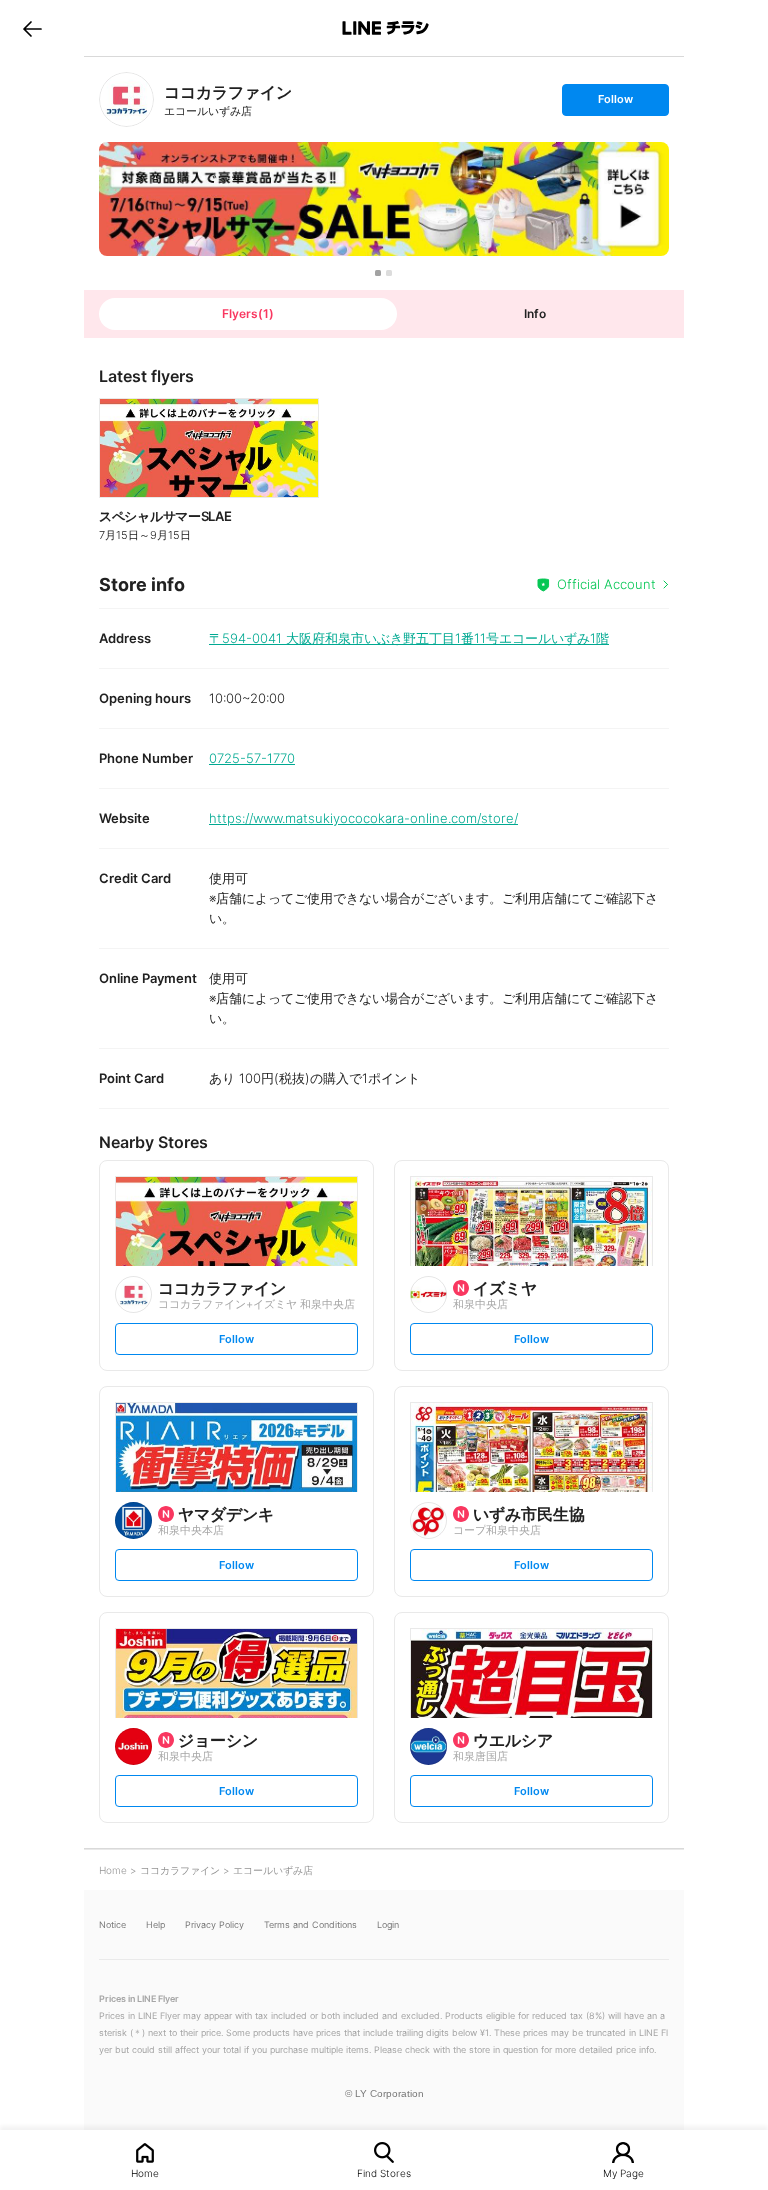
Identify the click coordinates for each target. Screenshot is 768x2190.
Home (145, 2172)
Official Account (606, 584)
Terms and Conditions (310, 1924)
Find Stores (384, 2172)
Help (155, 1924)
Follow (615, 103)
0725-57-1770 (252, 758)
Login (388, 1924)
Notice (112, 1924)
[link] (126, 99)
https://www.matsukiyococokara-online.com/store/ (363, 818)
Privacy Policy (214, 1924)
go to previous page (32, 28)
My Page (623, 2172)
